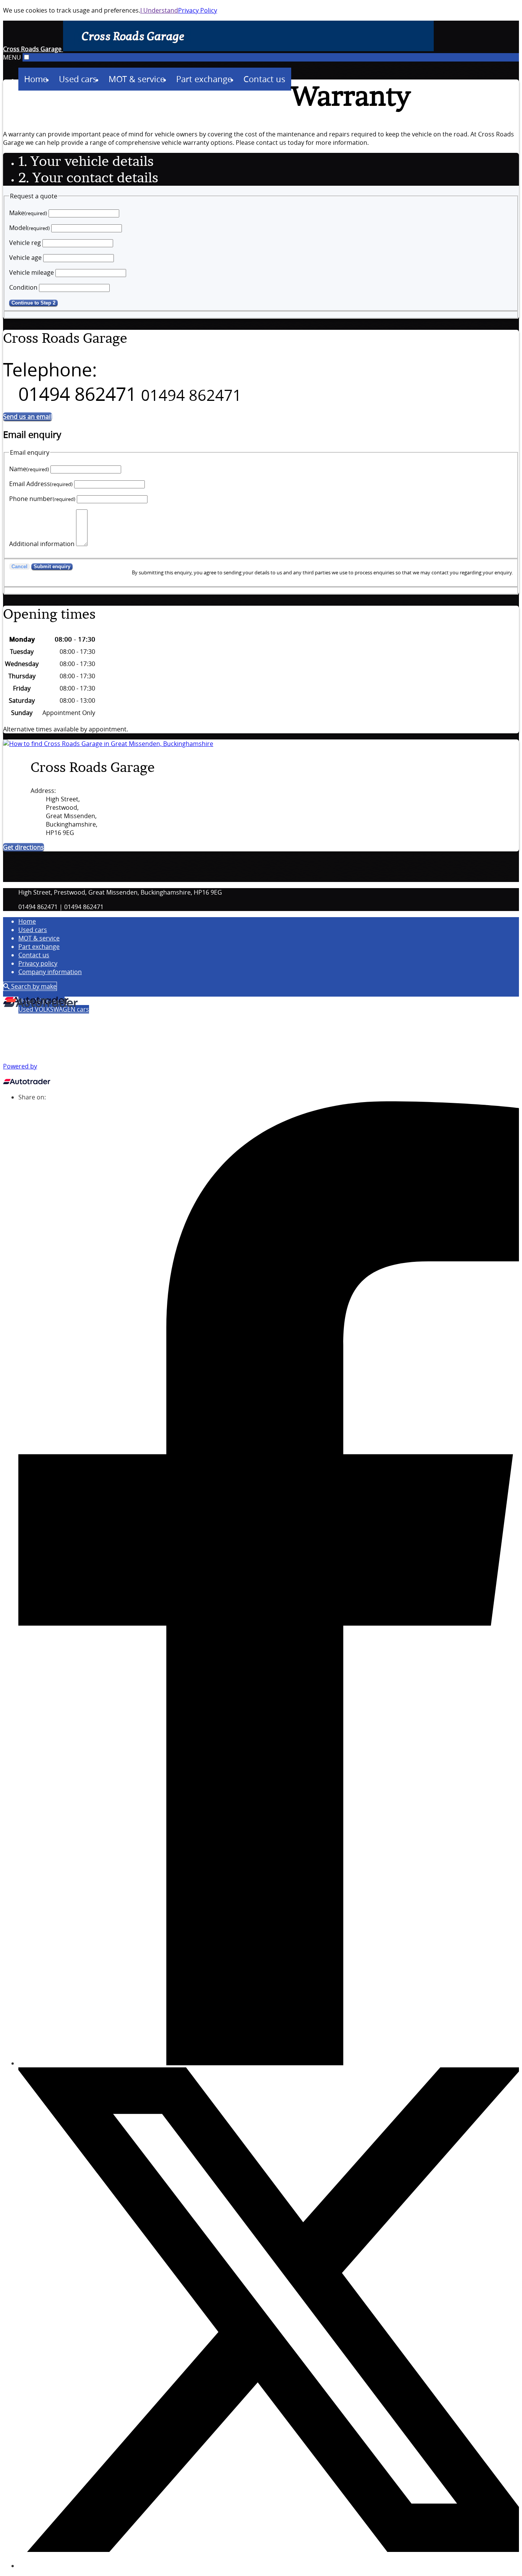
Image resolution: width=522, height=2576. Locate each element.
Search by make (33, 986)
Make (28, 213)
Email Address (41, 484)
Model (29, 228)
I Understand (159, 10)
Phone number (42, 499)
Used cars (33, 930)
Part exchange (39, 947)
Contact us (34, 955)
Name (29, 469)
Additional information (42, 544)
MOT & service (39, 938)
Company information (50, 972)
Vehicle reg (25, 243)
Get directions (24, 847)
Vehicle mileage (32, 272)
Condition (23, 287)
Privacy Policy (198, 10)
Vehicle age (25, 258)
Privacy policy (38, 963)
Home (27, 921)
